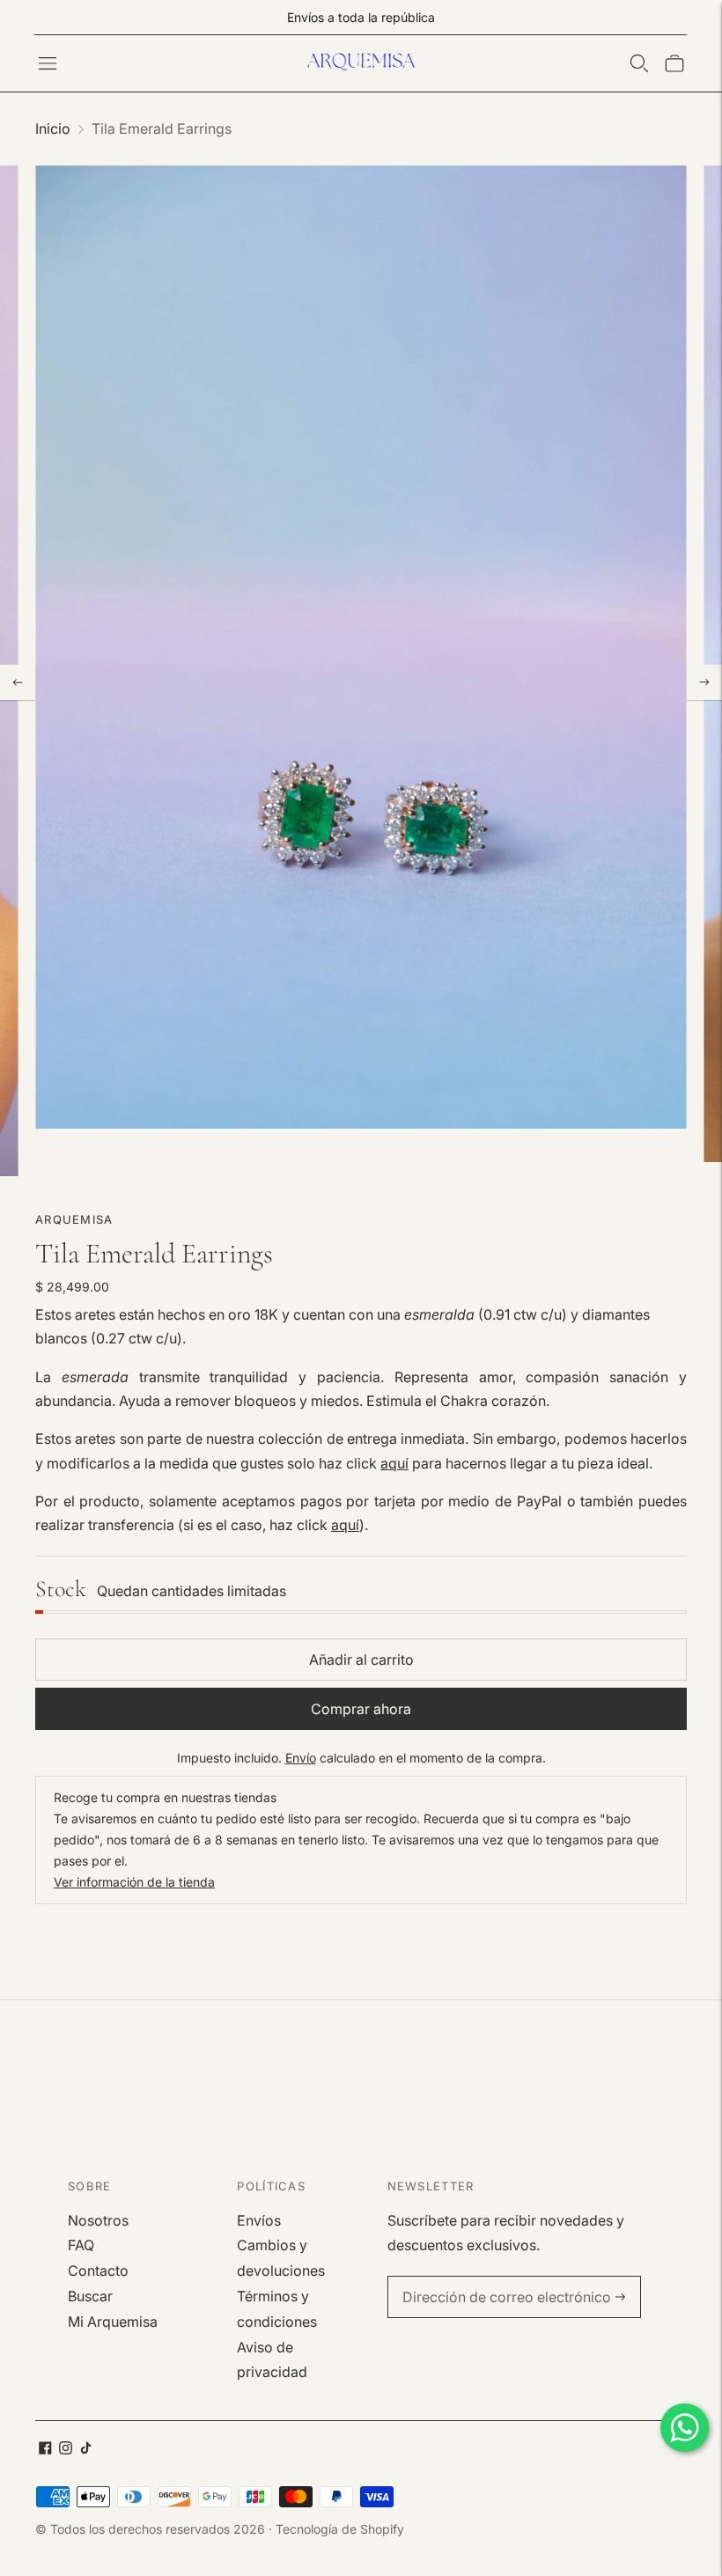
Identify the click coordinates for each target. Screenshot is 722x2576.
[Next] (704, 682)
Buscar (90, 2296)
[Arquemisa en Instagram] (66, 2449)
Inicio (53, 129)
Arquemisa (74, 1219)
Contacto (98, 2271)
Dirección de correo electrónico (495, 2277)
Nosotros (98, 2220)
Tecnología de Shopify (340, 2529)
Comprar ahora (361, 1709)
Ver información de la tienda (134, 1882)
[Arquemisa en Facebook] (45, 2449)
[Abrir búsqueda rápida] (639, 63)
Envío (301, 1758)
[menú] (48, 63)
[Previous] (18, 682)
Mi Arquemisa (113, 2322)
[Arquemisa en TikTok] (86, 2449)
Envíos (259, 2220)
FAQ (81, 2245)
